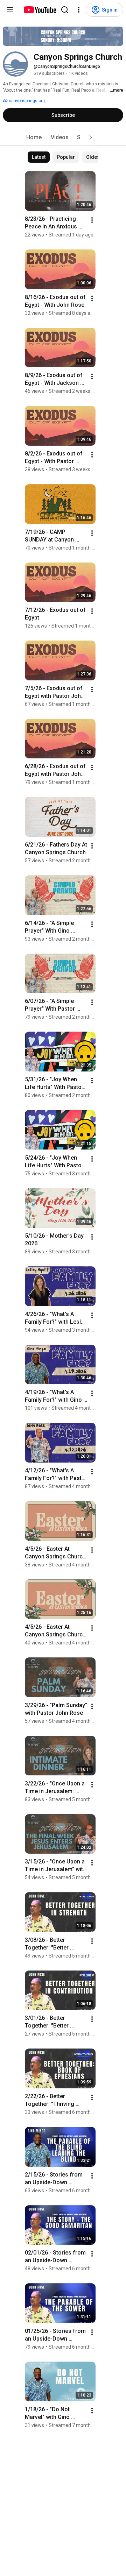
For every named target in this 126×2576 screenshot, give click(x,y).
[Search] (65, 10)
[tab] (34, 137)
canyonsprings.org (26, 101)
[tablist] (63, 137)
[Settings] (79, 10)
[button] (91, 137)
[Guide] (10, 10)
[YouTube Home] (40, 10)
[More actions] (92, 220)
